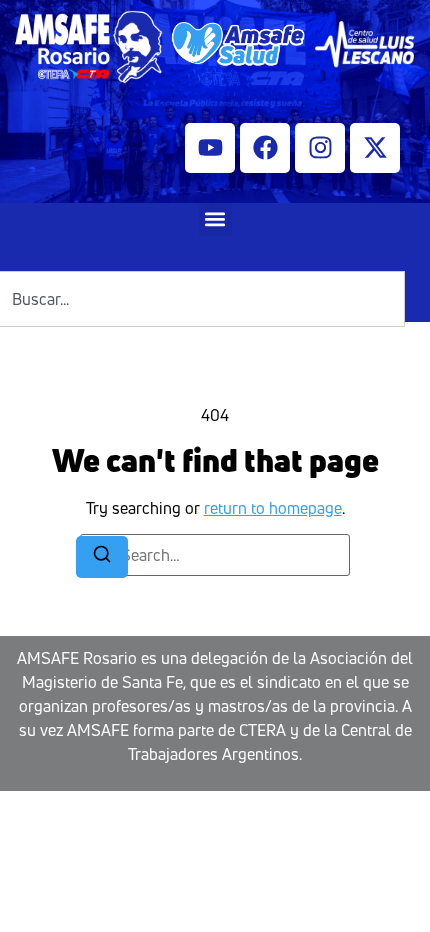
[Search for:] (215, 555)
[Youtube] (210, 148)
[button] (215, 219)
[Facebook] (265, 148)
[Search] (102, 557)
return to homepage (273, 508)
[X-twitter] (375, 148)
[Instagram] (320, 148)
